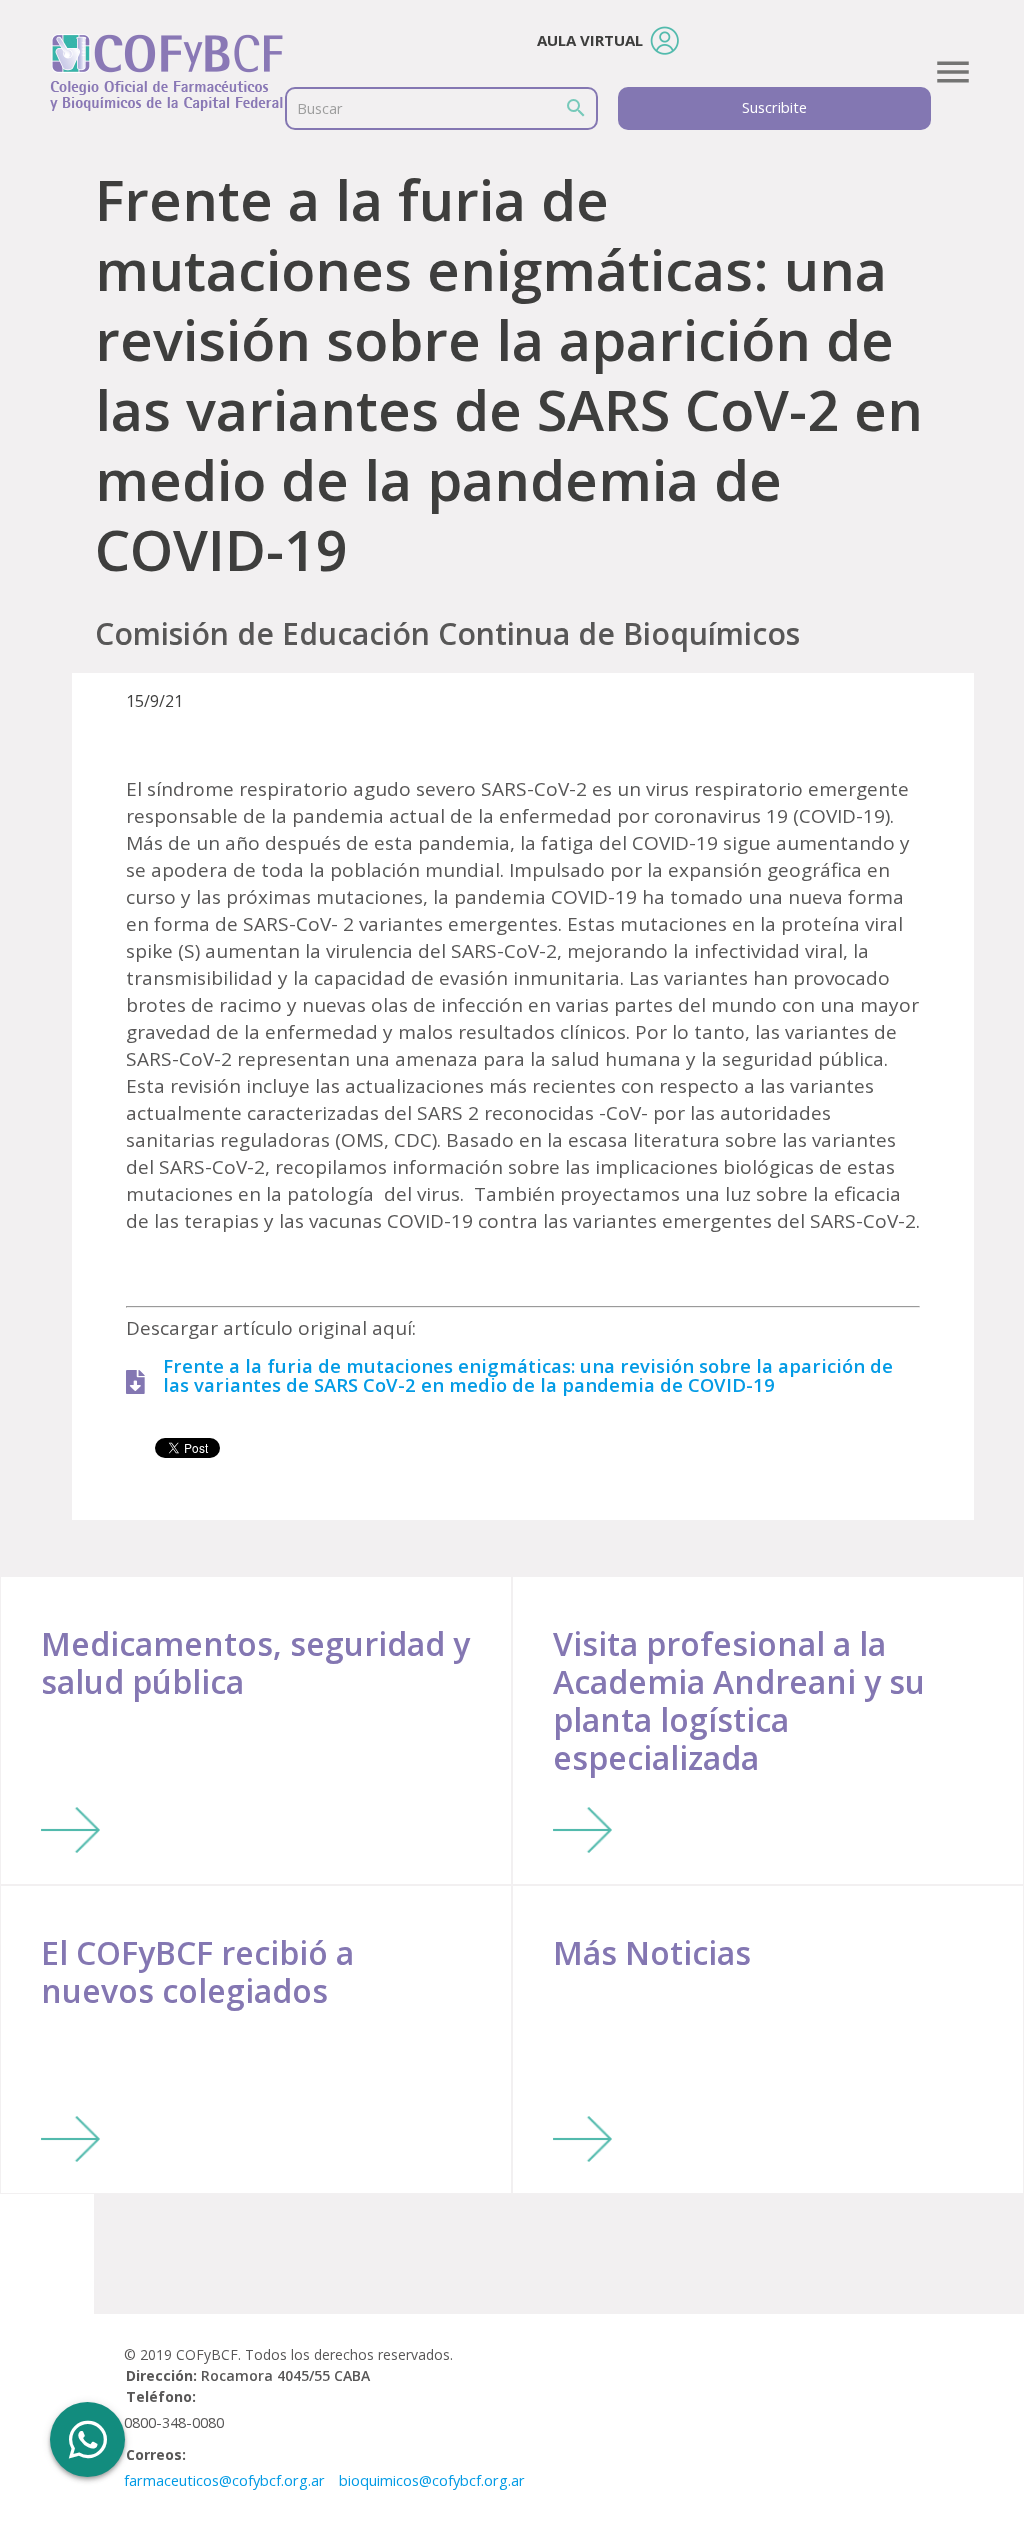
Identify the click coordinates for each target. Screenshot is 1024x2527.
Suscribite (774, 107)
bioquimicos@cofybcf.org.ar (432, 2480)
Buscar (320, 108)
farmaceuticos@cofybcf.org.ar (224, 2480)
